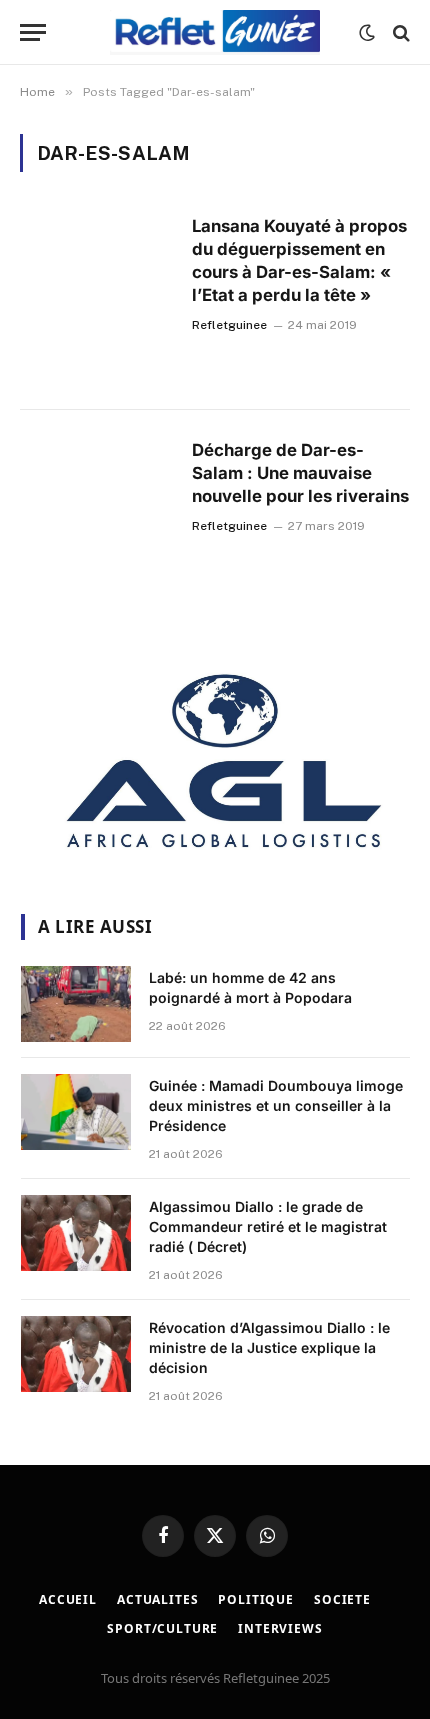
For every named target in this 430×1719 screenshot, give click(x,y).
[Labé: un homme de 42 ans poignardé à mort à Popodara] (76, 1004)
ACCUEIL (68, 1599)
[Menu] (33, 32)
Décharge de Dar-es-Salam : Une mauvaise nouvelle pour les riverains (300, 473)
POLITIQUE (256, 1599)
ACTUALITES (157, 1599)
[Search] (399, 32)
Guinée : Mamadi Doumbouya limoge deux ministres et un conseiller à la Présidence (276, 1105)
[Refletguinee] (215, 32)
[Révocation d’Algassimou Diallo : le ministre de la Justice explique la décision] (76, 1354)
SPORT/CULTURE (162, 1628)
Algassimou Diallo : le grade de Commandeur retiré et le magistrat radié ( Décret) (268, 1226)
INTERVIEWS (280, 1628)
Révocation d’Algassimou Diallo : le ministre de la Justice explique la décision (269, 1347)
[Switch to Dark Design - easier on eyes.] (367, 33)
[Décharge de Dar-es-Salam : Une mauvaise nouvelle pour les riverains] (98, 522)
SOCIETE (342, 1599)
